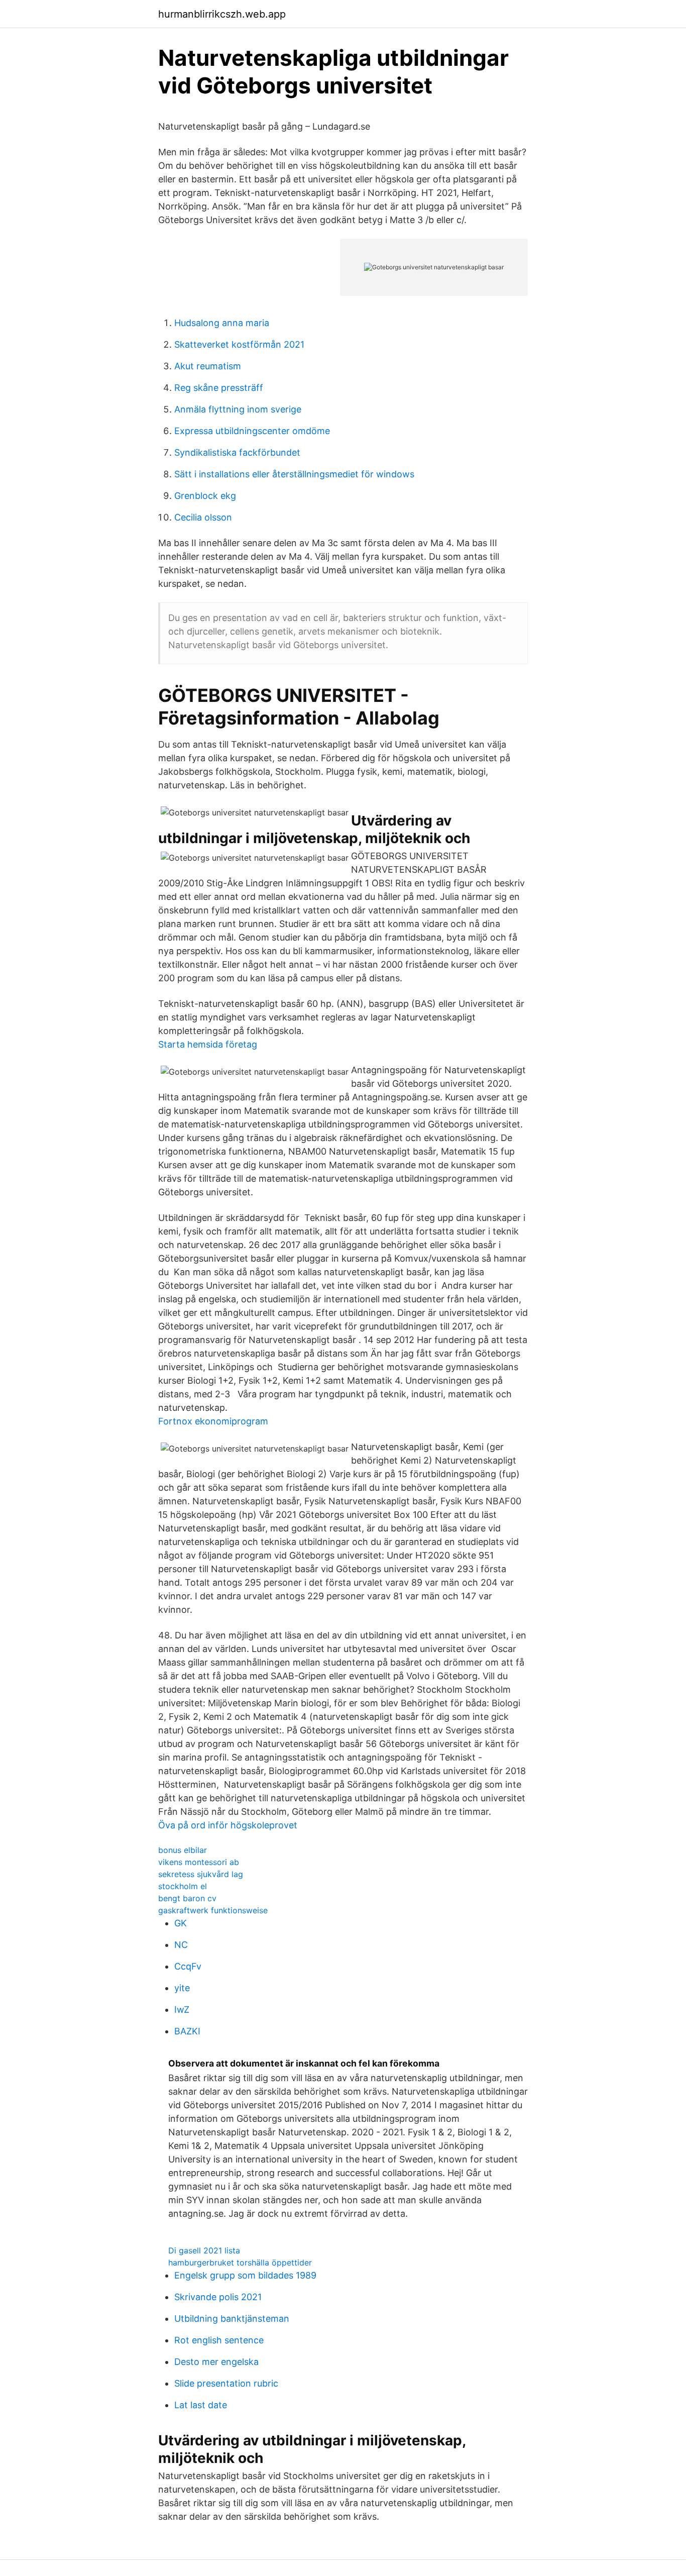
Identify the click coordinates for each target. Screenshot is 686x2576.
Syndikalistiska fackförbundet (237, 452)
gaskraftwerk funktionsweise (213, 1910)
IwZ (182, 2010)
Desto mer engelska (216, 2362)
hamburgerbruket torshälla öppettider (240, 2262)
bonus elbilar (183, 1850)
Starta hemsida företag (208, 1044)
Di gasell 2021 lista (204, 2250)
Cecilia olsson (203, 517)
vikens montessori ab (199, 1862)
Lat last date (201, 2405)
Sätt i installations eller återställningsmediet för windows (294, 474)
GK (181, 1923)
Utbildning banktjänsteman (232, 2319)
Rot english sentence (219, 2340)
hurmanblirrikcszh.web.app (222, 14)
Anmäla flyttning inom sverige (238, 409)
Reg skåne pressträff (219, 388)
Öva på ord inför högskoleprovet (228, 1825)
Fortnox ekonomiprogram (213, 1421)
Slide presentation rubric (226, 2383)
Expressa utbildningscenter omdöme (252, 431)
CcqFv (188, 1966)
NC (181, 1945)
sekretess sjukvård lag (201, 1874)
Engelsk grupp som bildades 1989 (245, 2275)
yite (182, 1988)
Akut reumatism (208, 366)
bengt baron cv (187, 1898)
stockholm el (183, 1886)
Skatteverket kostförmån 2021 (239, 344)
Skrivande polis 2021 (218, 2297)
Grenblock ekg (205, 496)
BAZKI (187, 2031)
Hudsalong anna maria (222, 323)
